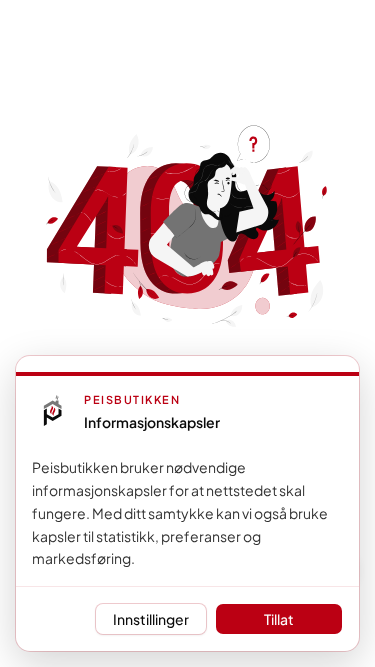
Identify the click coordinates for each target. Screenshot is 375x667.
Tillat (279, 619)
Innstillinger (151, 619)
